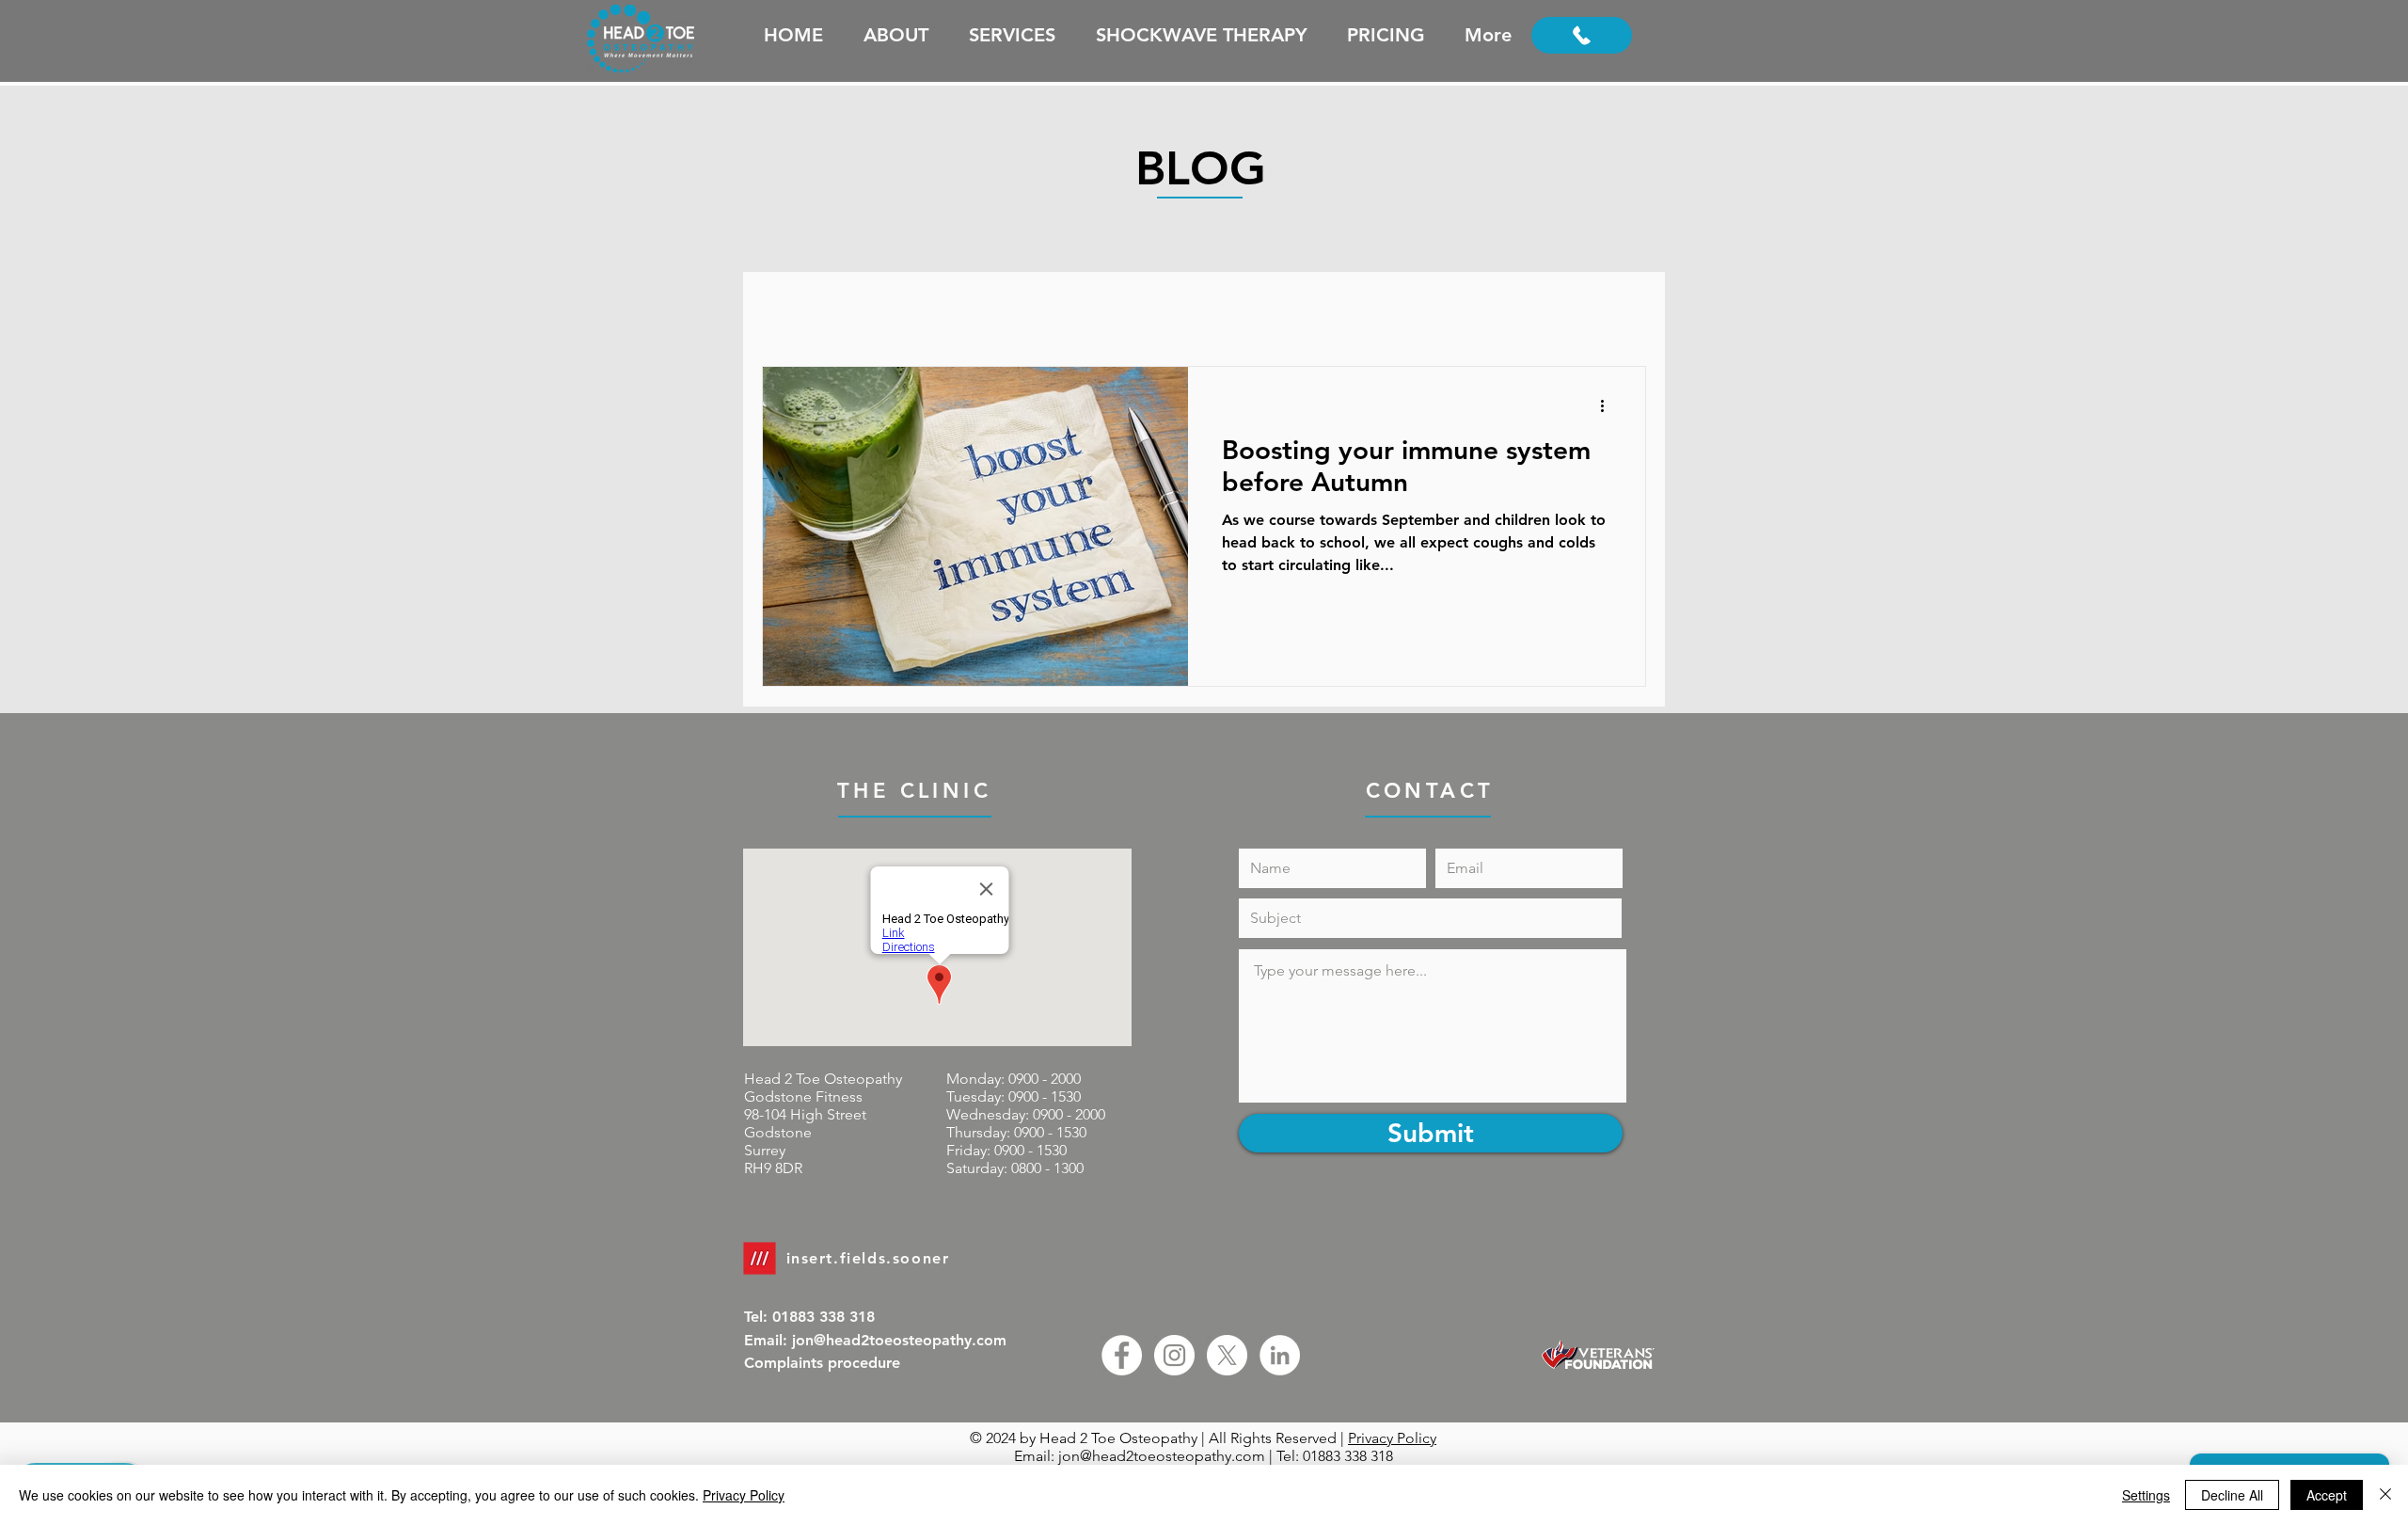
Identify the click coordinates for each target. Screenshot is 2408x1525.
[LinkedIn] (1280, 1355)
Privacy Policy (1392, 1438)
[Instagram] (1174, 1355)
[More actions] (1608, 405)
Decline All (2232, 1495)
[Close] (2385, 1495)
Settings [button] (2146, 1495)
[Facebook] (1122, 1355)
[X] (1227, 1355)
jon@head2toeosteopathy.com (1162, 1456)
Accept (2327, 1495)
